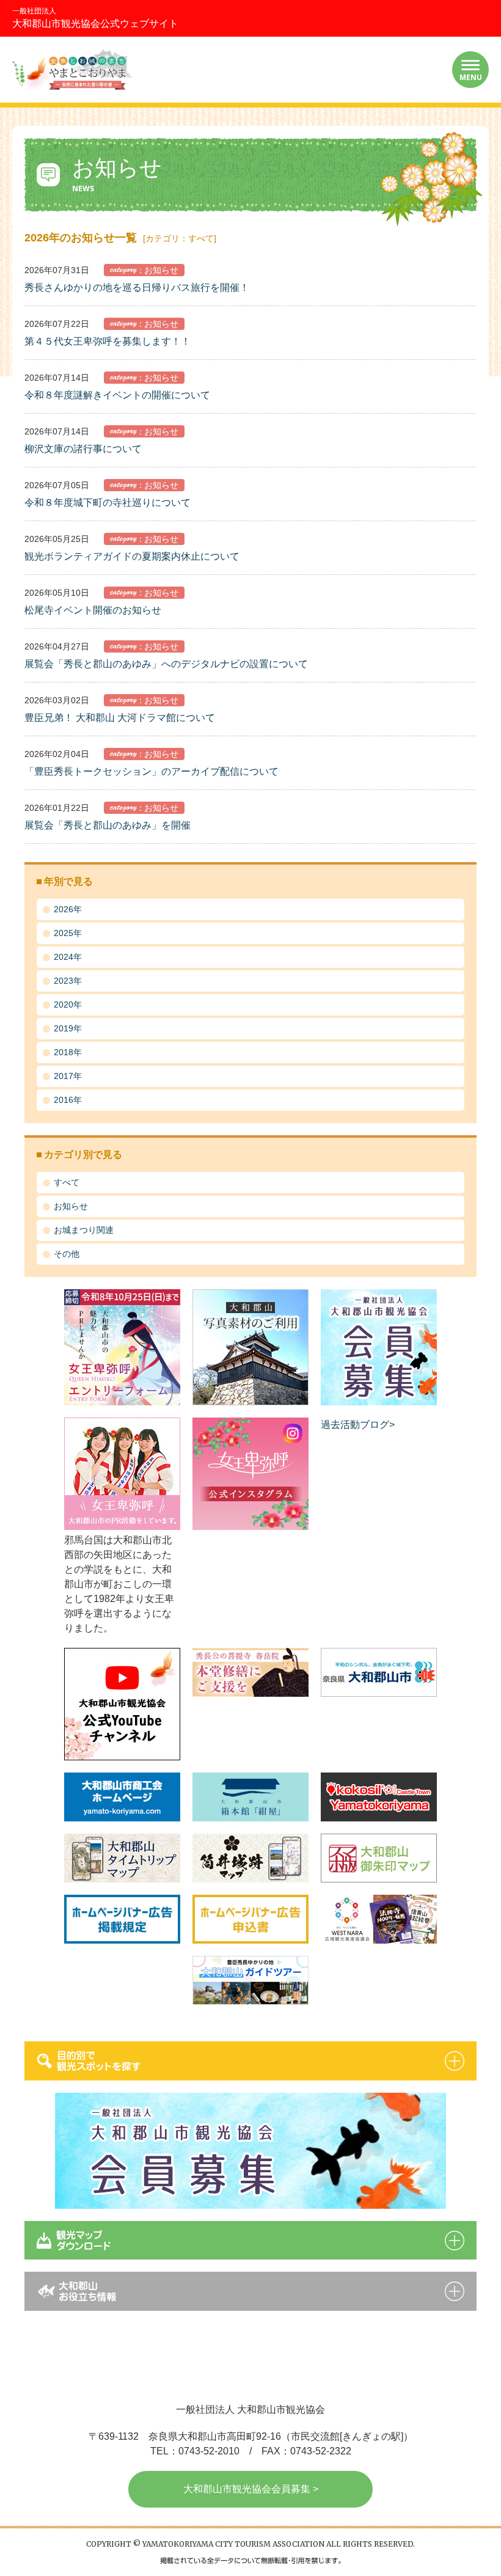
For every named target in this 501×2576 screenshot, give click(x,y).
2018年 (68, 1052)
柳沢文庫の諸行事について (83, 449)
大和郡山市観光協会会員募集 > (251, 2489)
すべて (67, 1182)
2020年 (68, 1004)
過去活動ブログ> (358, 1425)
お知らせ (71, 1206)
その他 (67, 1254)
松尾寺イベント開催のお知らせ (93, 610)
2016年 (68, 1100)
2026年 (68, 909)
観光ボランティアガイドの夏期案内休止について (132, 556)
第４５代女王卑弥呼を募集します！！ (108, 341)
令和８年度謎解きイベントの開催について (117, 395)
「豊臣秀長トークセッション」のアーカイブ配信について (152, 771)
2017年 (68, 1076)
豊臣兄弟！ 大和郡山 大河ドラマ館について (120, 718)
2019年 (68, 1028)
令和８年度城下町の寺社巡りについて (108, 503)
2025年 (68, 933)
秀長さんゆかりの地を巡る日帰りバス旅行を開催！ (137, 287)
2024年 (68, 957)
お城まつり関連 (84, 1230)
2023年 (68, 981)
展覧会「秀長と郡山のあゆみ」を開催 (108, 825)
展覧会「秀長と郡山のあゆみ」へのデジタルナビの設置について (166, 664)
